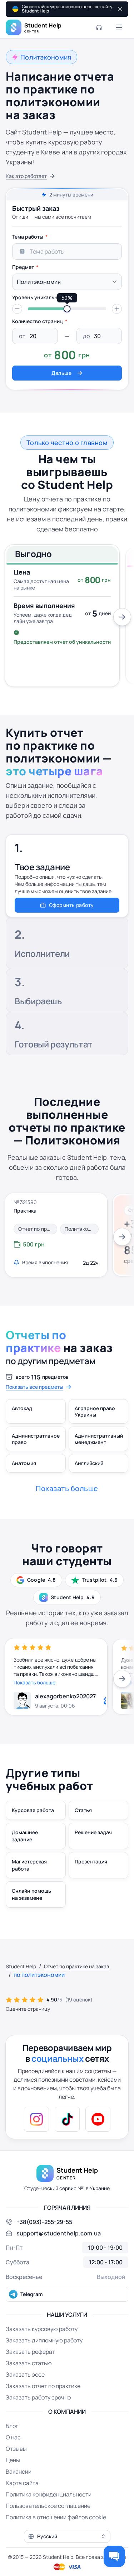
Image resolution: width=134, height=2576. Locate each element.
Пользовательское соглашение (48, 2506)
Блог (12, 2426)
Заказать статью (29, 2363)
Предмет (23, 267)
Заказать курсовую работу (42, 2329)
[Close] (119, 9)
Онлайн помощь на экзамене (31, 1894)
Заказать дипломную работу (44, 2340)
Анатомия (24, 1463)
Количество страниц (38, 321)
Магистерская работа (29, 1865)
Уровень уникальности (41, 297)
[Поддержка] (99, 27)
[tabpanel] (67, 305)
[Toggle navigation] (119, 27)
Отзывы (16, 2449)
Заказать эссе (25, 2374)
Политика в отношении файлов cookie (56, 2517)
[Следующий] (122, 617)
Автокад (22, 1408)
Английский (89, 1463)
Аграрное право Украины (95, 1411)
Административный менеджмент (99, 1439)
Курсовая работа (33, 1810)
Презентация (91, 1861)
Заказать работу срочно (38, 2397)
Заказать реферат (30, 2352)
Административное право (36, 1439)
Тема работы (28, 237)
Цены (13, 2460)
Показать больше (34, 1682)
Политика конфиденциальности (49, 2494)
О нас (13, 2437)
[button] (17, 309)
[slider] (67, 309)
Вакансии (19, 2472)
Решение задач (93, 1832)
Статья (83, 1810)
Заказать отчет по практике (43, 2386)
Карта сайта (22, 2483)
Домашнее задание (25, 1836)
